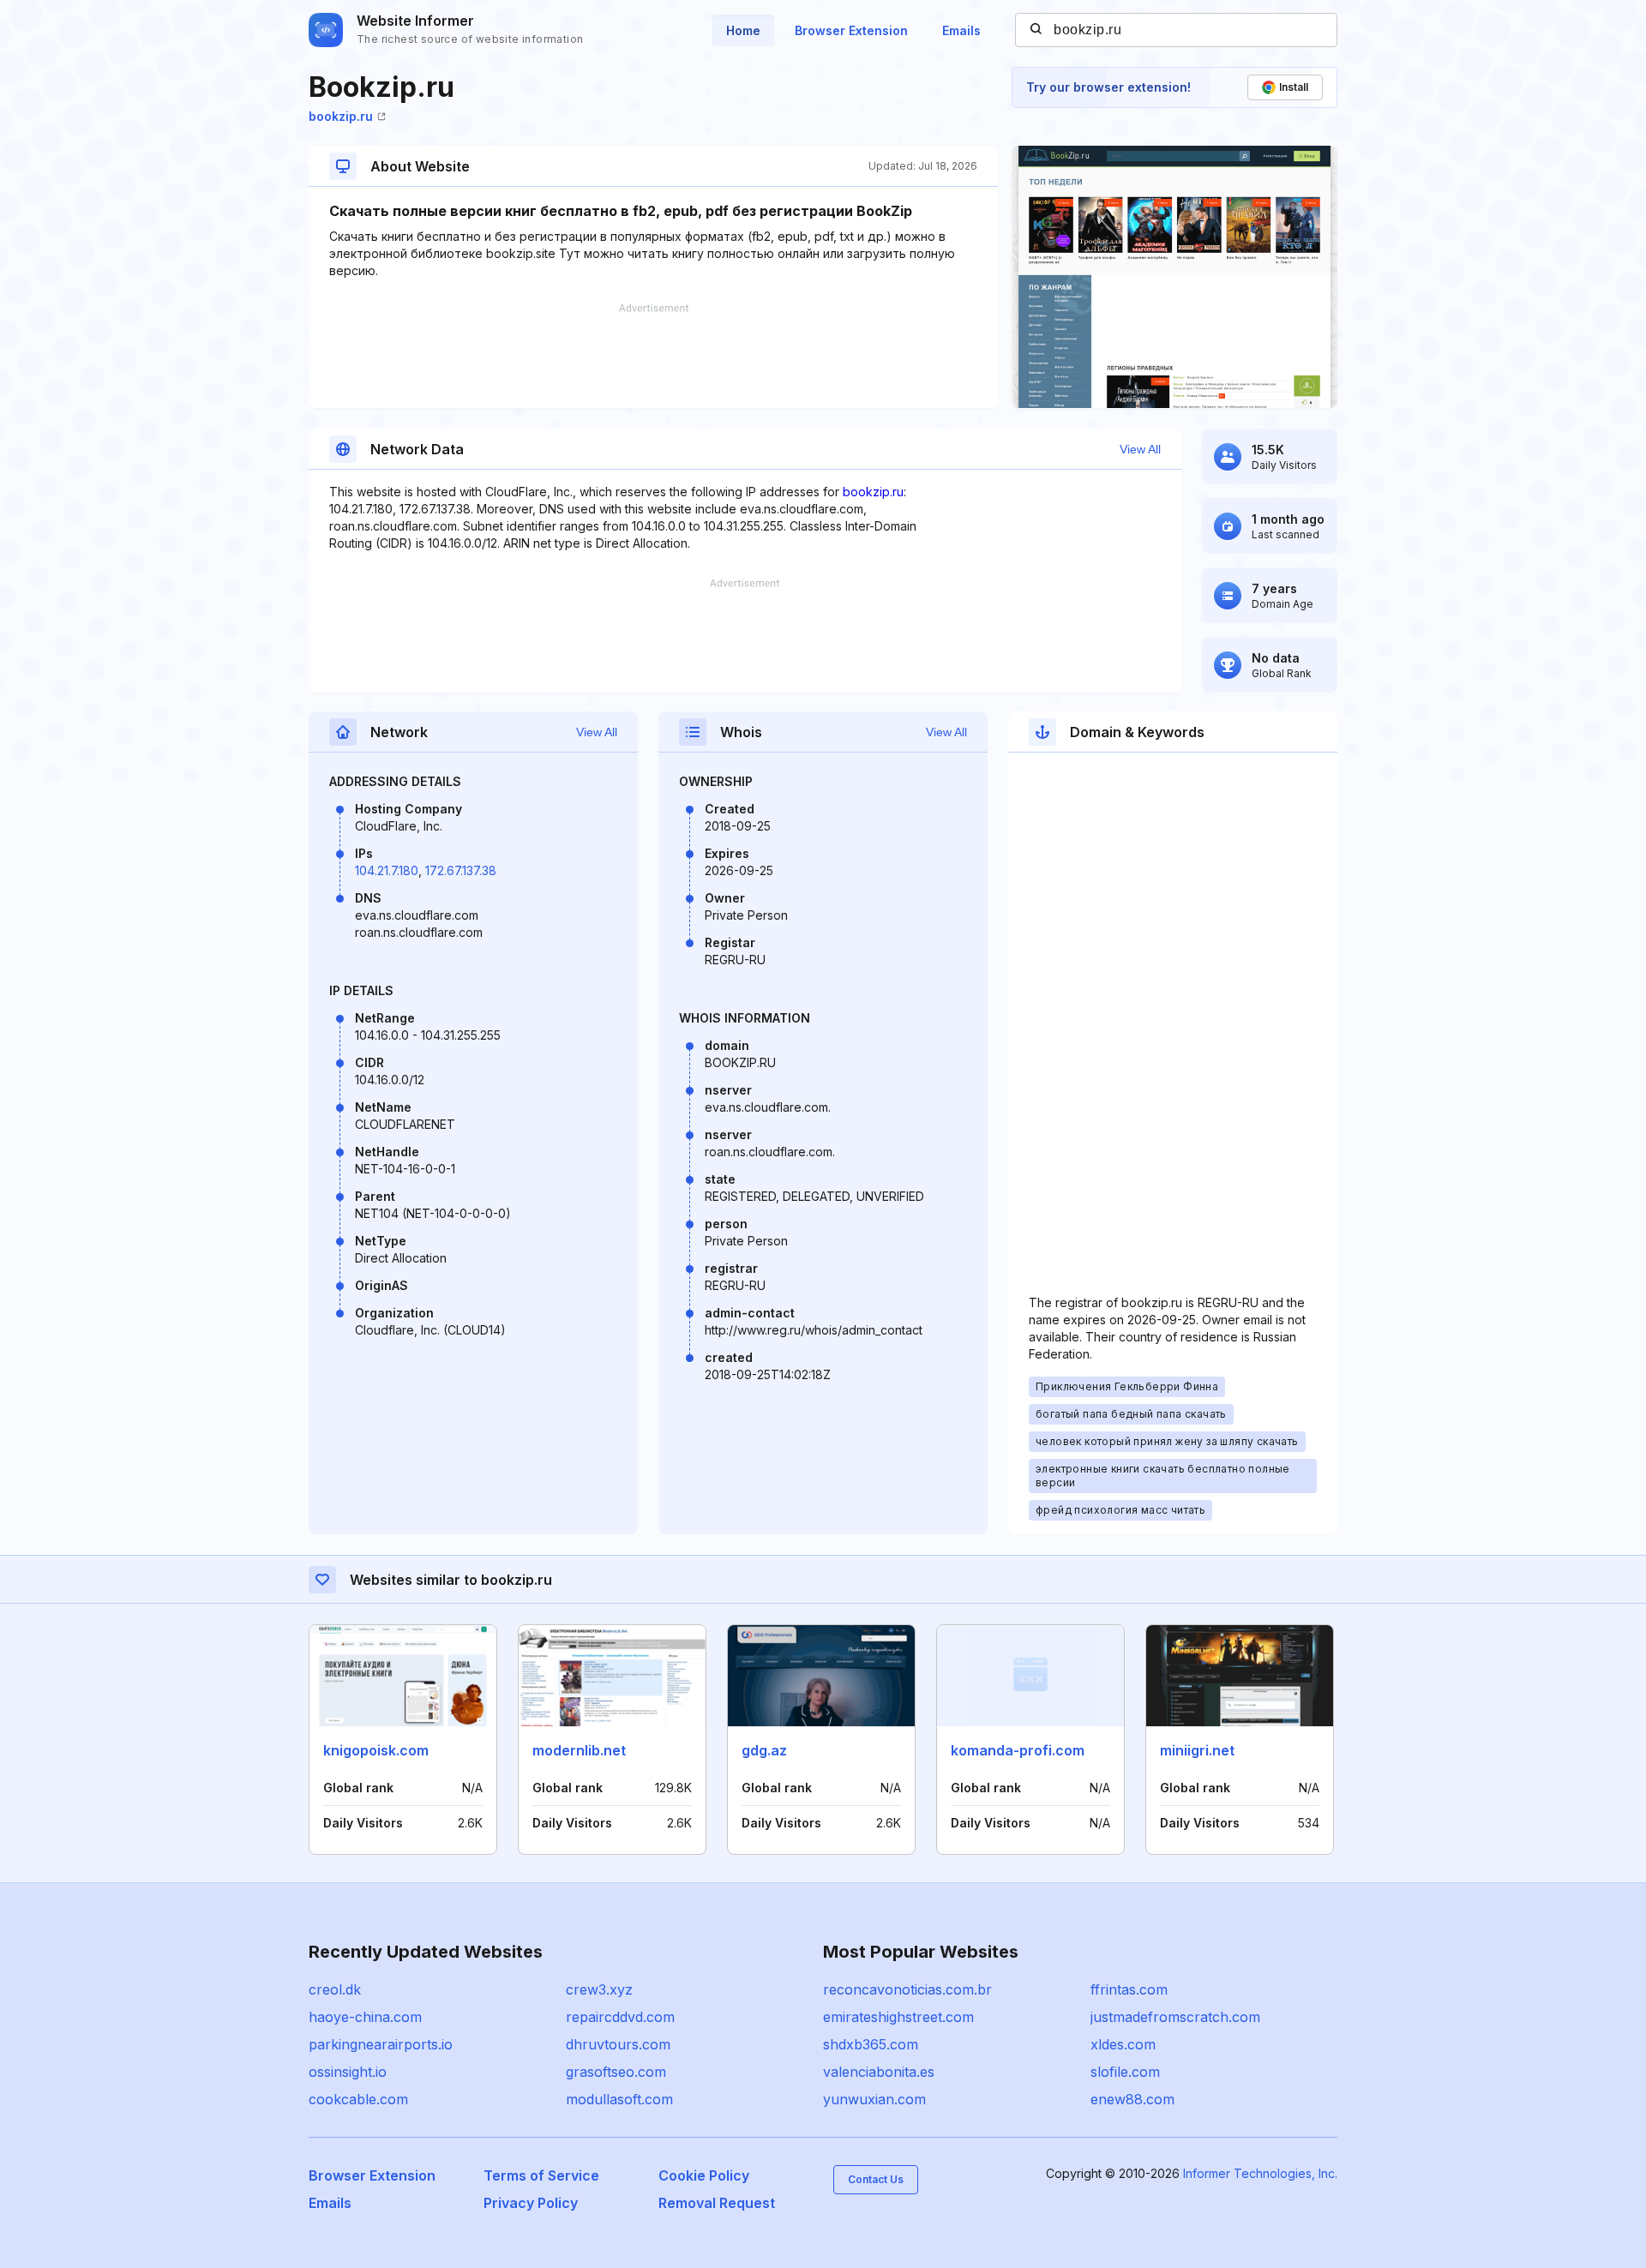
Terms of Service (541, 2175)
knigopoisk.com (376, 1750)
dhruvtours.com (618, 2044)
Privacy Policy (531, 2203)
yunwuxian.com (874, 2099)
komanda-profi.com (1018, 1750)
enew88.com (1132, 2099)
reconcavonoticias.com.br (907, 1989)
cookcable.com (358, 2099)
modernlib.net (579, 1750)
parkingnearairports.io (381, 2044)
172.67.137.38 (461, 870)
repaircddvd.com (620, 2017)
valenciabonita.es (879, 2072)
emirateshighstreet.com (898, 2017)
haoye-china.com (365, 2017)
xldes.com (1123, 2044)
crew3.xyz (599, 1989)
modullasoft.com (619, 2099)
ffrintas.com (1129, 1989)
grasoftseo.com (616, 2072)
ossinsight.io (348, 2072)
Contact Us (876, 2179)
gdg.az (764, 1750)
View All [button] (1140, 449)
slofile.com (1125, 2072)
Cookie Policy (704, 2175)
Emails (961, 30)
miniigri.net (1197, 1750)
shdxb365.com (871, 2044)
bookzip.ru (341, 116)
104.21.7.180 (387, 870)
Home (743, 30)
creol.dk (335, 1989)
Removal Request (717, 2203)
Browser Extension (851, 30)
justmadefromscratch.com (1175, 2017)
